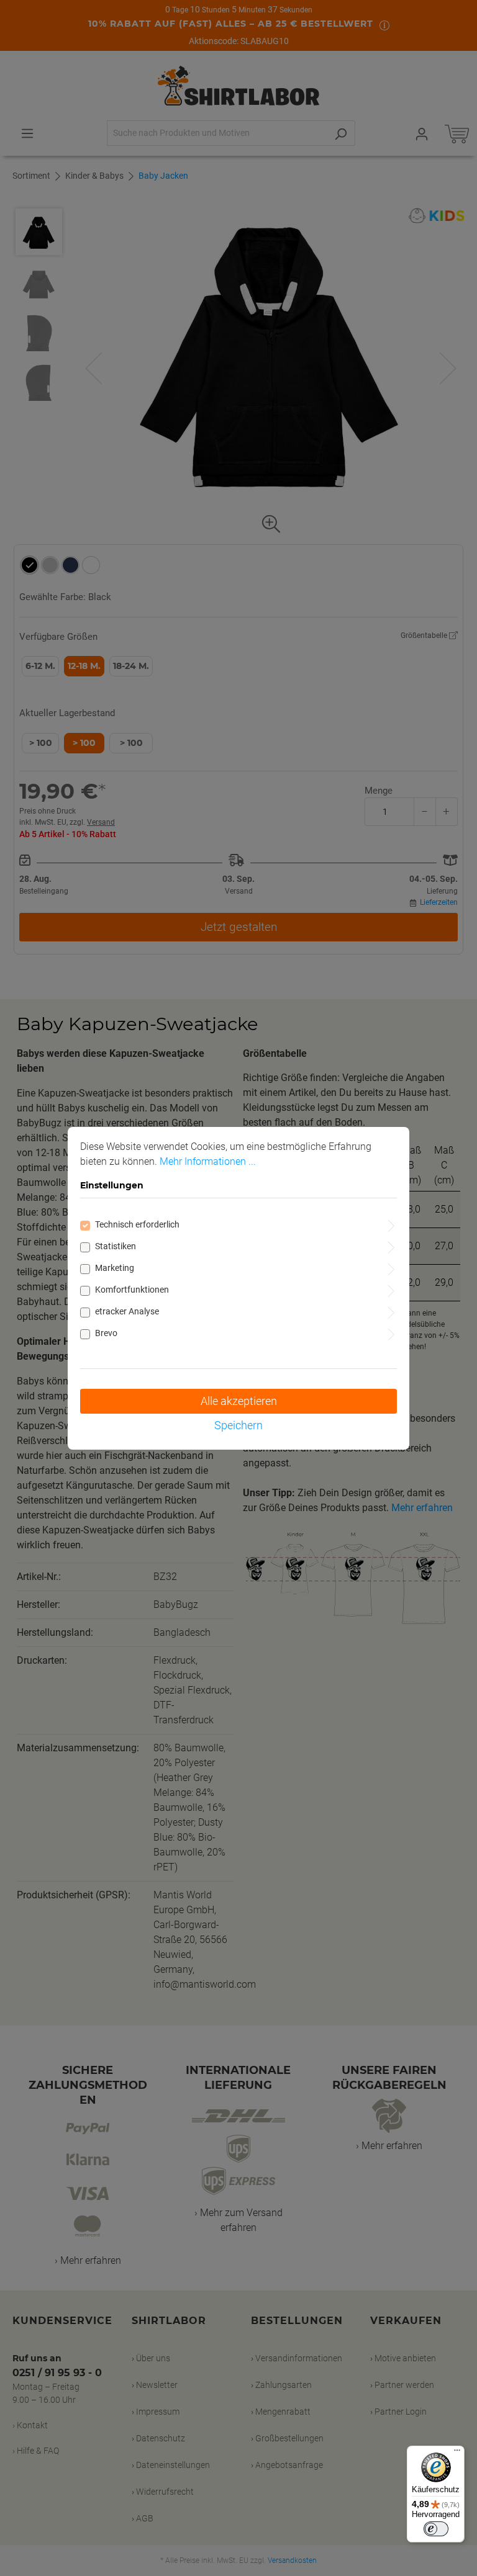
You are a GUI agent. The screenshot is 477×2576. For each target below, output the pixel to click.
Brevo (106, 1333)
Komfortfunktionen (132, 1290)
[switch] (436, 2529)
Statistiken (116, 1246)
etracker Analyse (127, 1311)
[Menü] (457, 2453)
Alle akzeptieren (239, 1401)
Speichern (238, 1425)
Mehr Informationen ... (208, 1161)
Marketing (115, 1268)
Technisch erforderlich (137, 1224)
